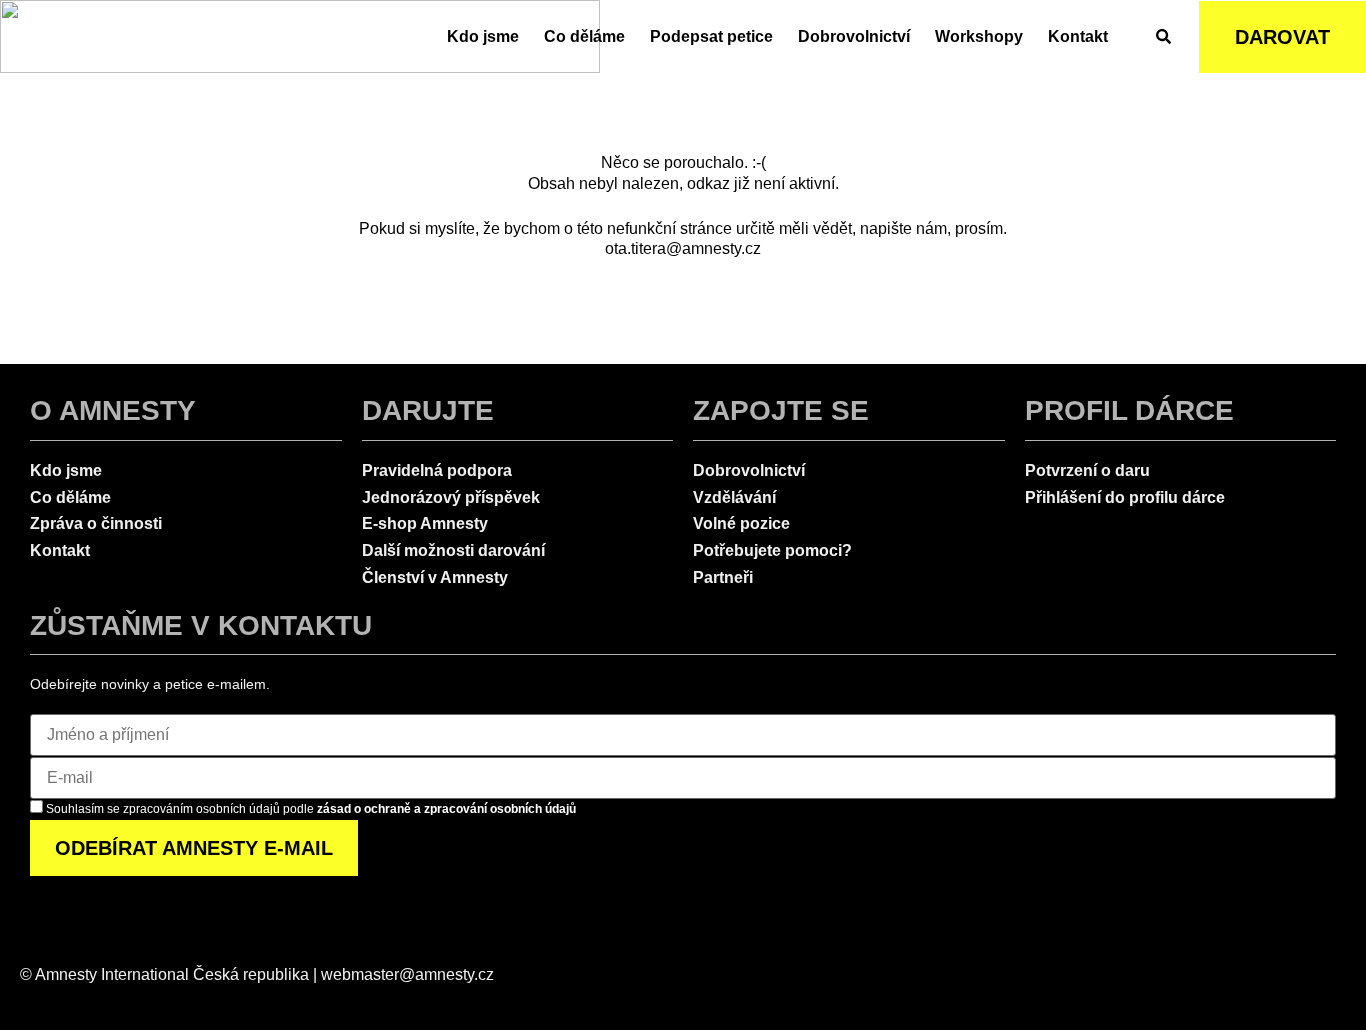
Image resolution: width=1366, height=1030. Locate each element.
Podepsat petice (711, 36)
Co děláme (584, 36)
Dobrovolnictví (854, 36)
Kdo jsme (483, 36)
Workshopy (979, 36)
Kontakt (1078, 36)
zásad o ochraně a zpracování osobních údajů (446, 809)
